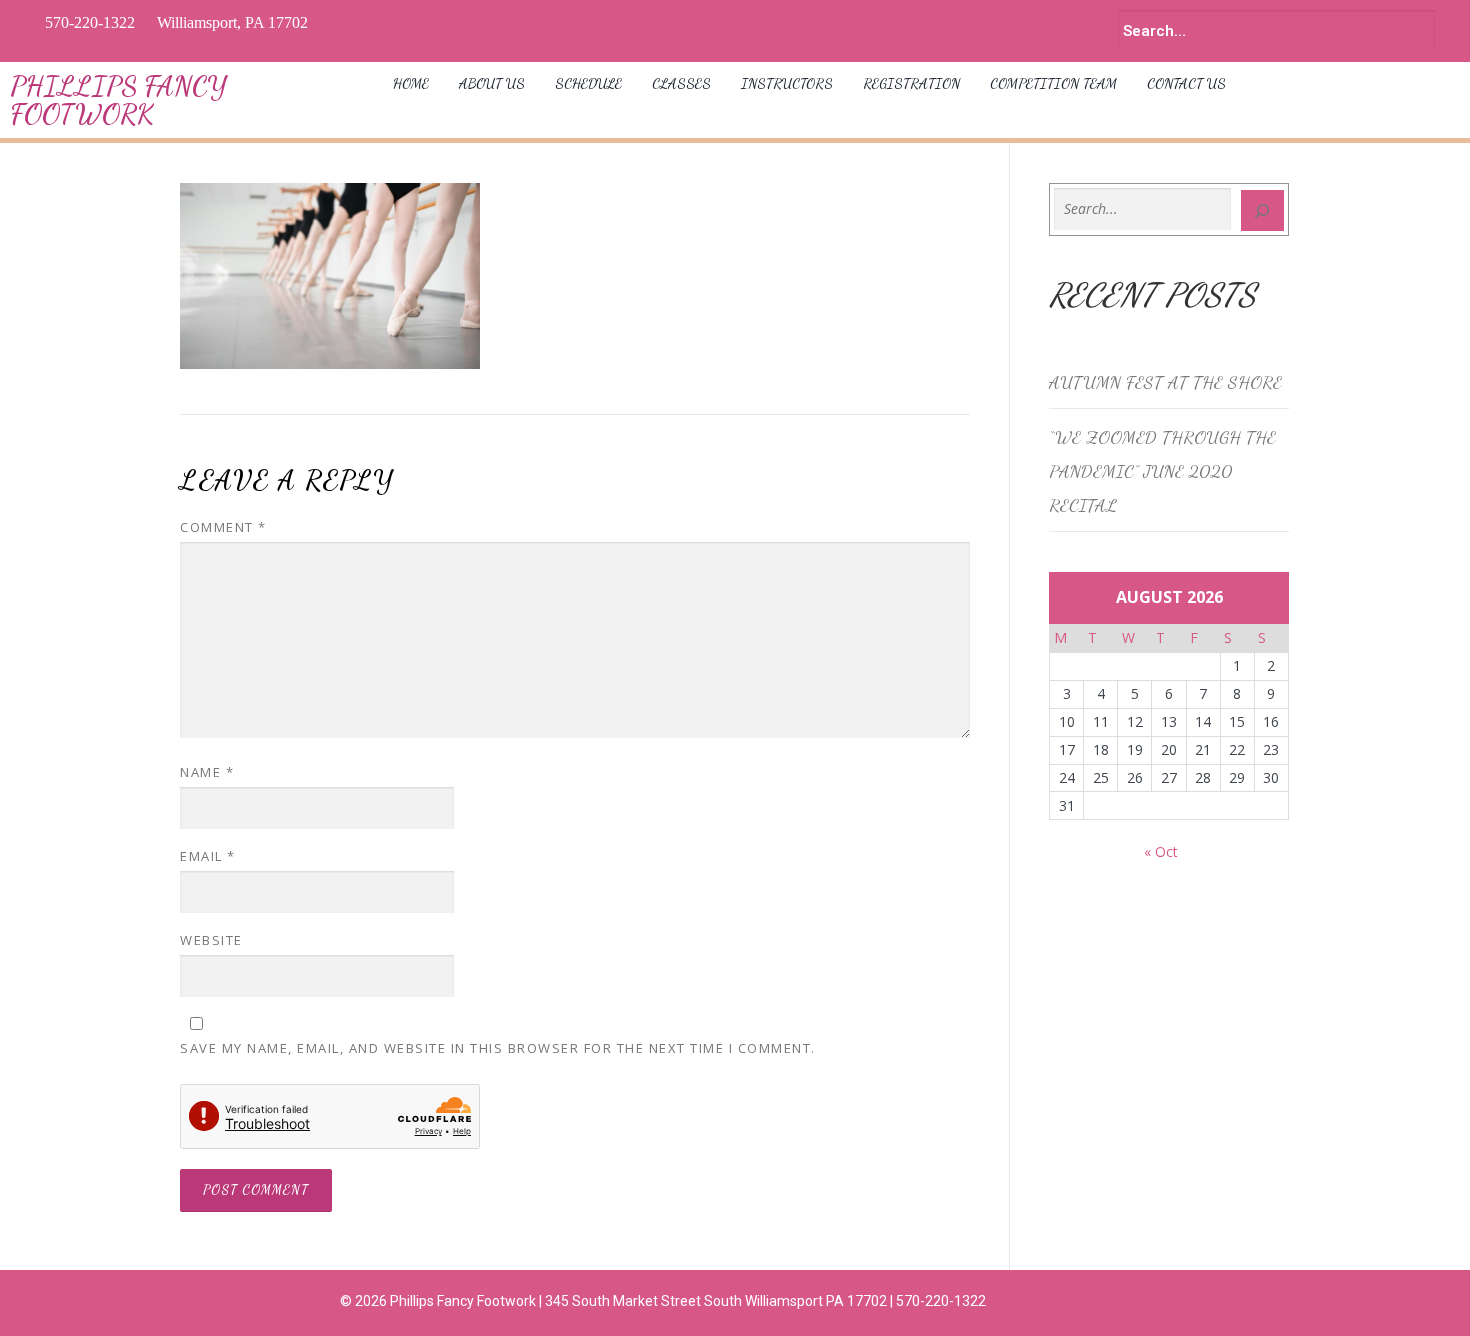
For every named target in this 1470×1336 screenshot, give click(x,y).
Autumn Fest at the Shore (1165, 382)
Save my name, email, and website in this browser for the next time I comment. (498, 1048)
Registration (911, 83)
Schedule (588, 83)
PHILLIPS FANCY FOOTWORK (118, 100)
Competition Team (1053, 83)
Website (211, 940)
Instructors (787, 83)
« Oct (1161, 851)
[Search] (1263, 210)
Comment (223, 527)
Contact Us (1186, 83)
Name (207, 772)
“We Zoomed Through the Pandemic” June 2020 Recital (1162, 471)
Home (411, 83)
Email (208, 856)
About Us (492, 83)
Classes (681, 83)
